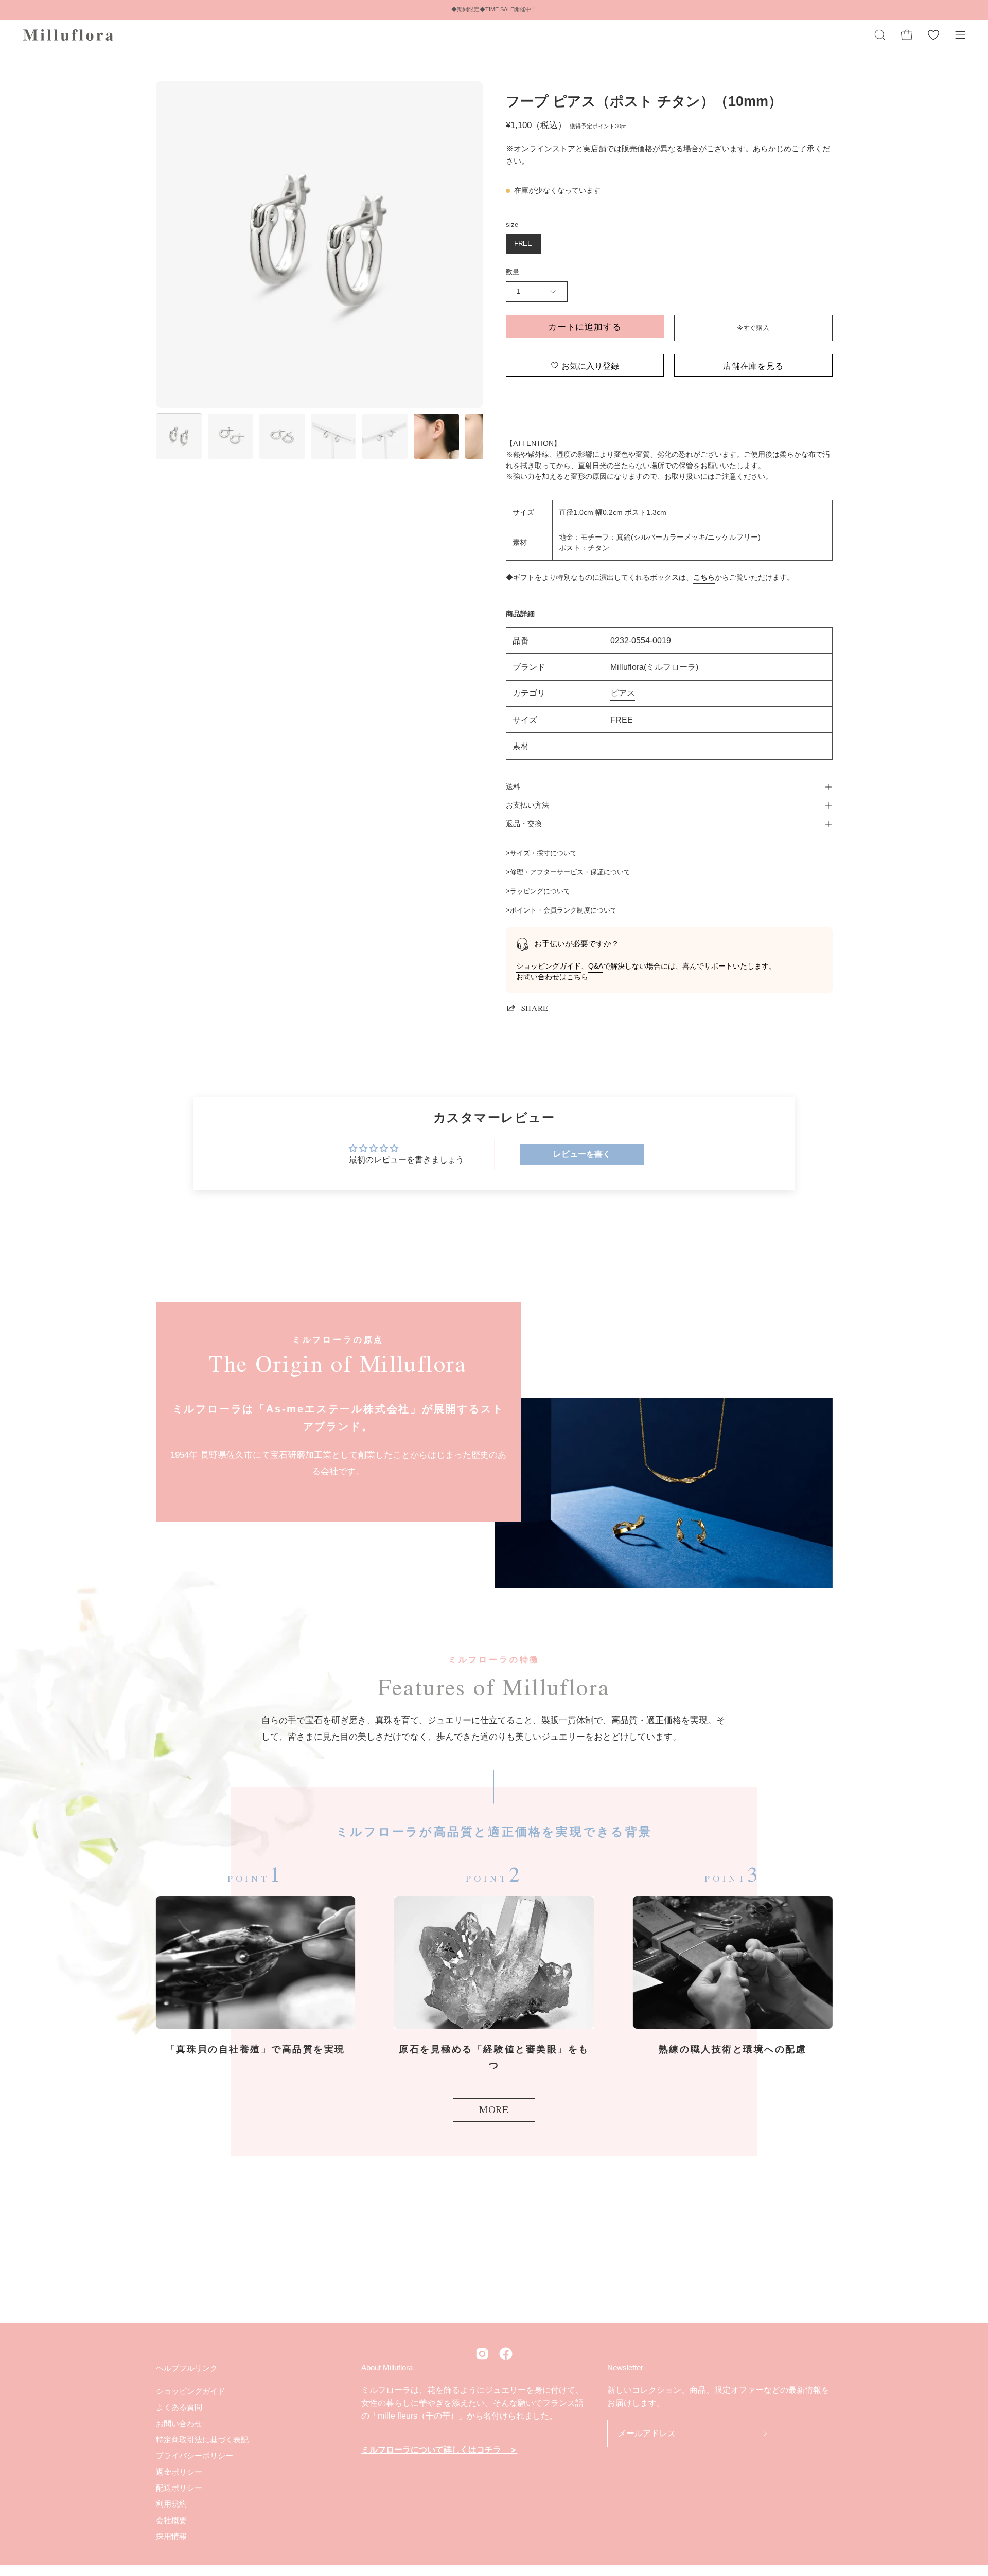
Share (535, 1008)
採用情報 (171, 2536)
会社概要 (171, 2520)
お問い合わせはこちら (552, 977)
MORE (494, 2109)
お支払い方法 (527, 805)
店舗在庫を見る (753, 365)
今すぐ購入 (753, 328)
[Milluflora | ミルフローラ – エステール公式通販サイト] (69, 35)
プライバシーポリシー (195, 2455)
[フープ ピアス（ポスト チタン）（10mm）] (179, 436)
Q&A (596, 966)
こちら (704, 577)
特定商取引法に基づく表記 (202, 2439)
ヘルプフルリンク (187, 2368)
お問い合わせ (179, 2423)
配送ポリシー (179, 2488)
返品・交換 (524, 824)
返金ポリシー (179, 2471)
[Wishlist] (933, 35)
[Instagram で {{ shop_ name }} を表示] (482, 2354)
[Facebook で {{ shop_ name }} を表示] (506, 2354)
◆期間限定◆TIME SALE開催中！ (494, 9)
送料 (513, 787)
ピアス (623, 693)
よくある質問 (179, 2407)
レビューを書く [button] (582, 1154)
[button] (880, 35)
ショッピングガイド (549, 966)
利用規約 (171, 2504)
